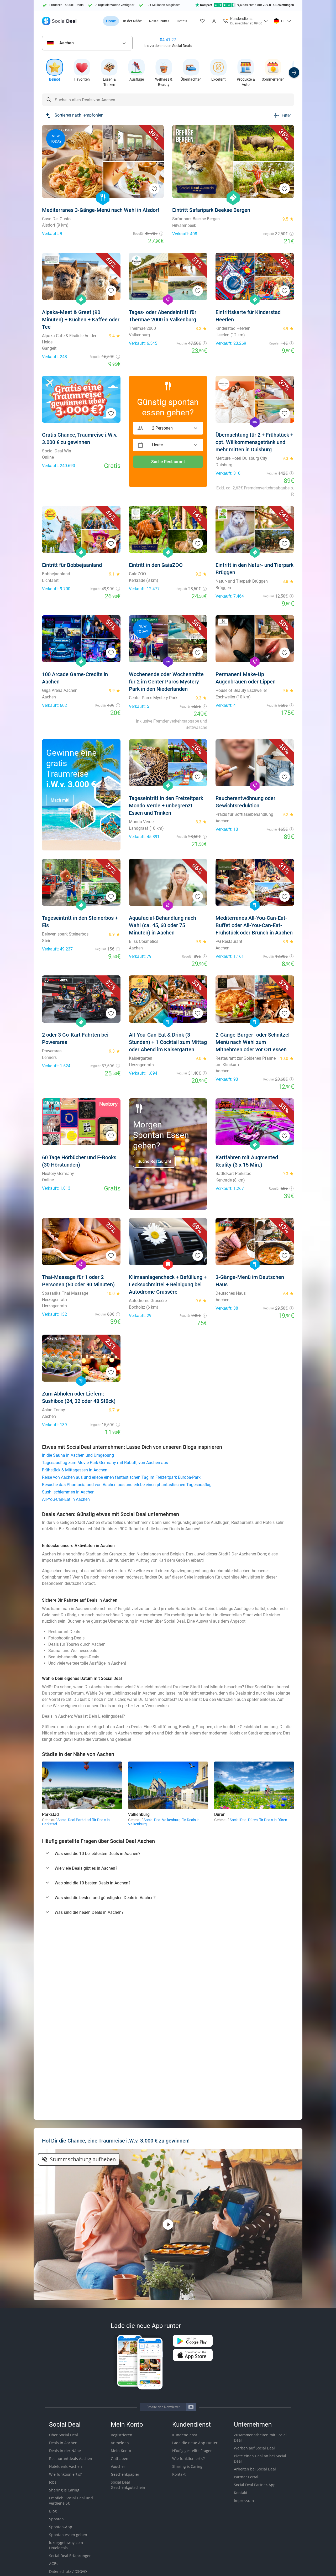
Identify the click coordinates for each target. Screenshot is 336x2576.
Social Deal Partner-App (255, 2485)
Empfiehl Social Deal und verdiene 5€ (71, 2501)
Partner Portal (246, 2477)
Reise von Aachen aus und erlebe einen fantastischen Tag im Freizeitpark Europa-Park (121, 1477)
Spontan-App (61, 2527)
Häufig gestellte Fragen (192, 2451)
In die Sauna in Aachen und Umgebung (78, 1455)
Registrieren (122, 2435)
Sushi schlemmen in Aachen (68, 1492)
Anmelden (120, 2443)
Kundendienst (185, 2435)
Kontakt (179, 2474)
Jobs (53, 2482)
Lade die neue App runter (195, 2443)
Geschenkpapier (125, 2474)
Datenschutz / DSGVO (68, 2571)
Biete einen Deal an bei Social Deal (260, 2459)
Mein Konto (121, 2451)
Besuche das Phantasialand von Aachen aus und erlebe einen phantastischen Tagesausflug (127, 1485)
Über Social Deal (64, 2435)
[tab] (168, 1854)
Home (111, 21)
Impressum (244, 2501)
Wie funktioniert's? (65, 2474)
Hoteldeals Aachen (65, 2466)
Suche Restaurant (168, 462)
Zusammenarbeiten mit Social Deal (260, 2437)
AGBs (54, 2564)
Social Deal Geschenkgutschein (128, 2485)
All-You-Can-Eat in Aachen (66, 1499)
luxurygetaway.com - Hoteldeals (67, 2545)
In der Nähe (132, 21)
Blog (53, 2511)
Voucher (118, 2466)
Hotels (182, 21)
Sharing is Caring (64, 2490)
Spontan (56, 2519)
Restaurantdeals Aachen (71, 2459)
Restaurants (159, 21)
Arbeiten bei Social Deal (255, 2469)
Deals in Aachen (63, 2443)
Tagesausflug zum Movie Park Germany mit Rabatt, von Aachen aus (105, 1463)
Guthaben (120, 2459)
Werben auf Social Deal (254, 2448)
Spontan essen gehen (68, 2535)
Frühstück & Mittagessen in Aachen (75, 1470)
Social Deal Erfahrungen (70, 2556)
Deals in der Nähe (65, 2451)
